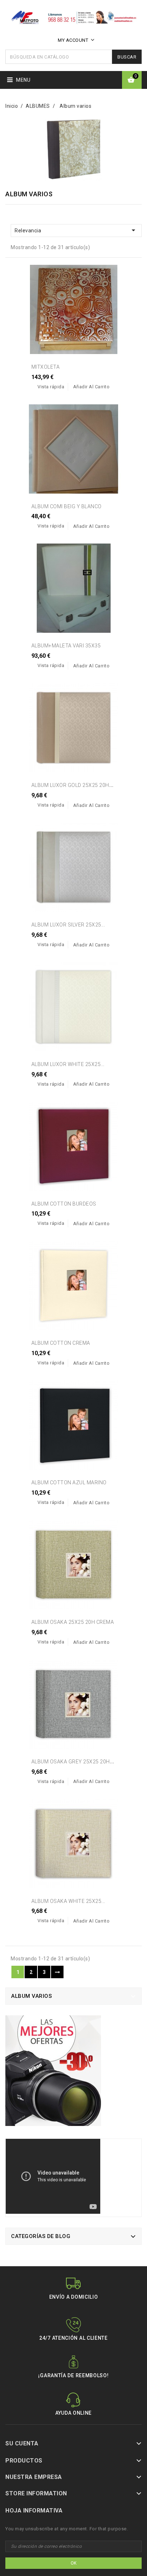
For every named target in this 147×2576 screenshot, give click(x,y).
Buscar (127, 57)
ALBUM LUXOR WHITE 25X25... (68, 1064)
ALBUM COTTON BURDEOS (64, 1204)
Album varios (31, 1996)
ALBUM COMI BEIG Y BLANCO (67, 506)
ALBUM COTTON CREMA (61, 1343)
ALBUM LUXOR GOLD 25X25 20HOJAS (77, 785)
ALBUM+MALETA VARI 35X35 (66, 646)
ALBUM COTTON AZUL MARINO (69, 1483)
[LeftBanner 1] (53, 2073)
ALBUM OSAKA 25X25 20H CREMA (73, 1622)
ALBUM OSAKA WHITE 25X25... (68, 1901)
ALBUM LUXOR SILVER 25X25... (68, 925)
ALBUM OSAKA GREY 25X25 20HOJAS (77, 1762)
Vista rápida (51, 387)
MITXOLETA (46, 367)
